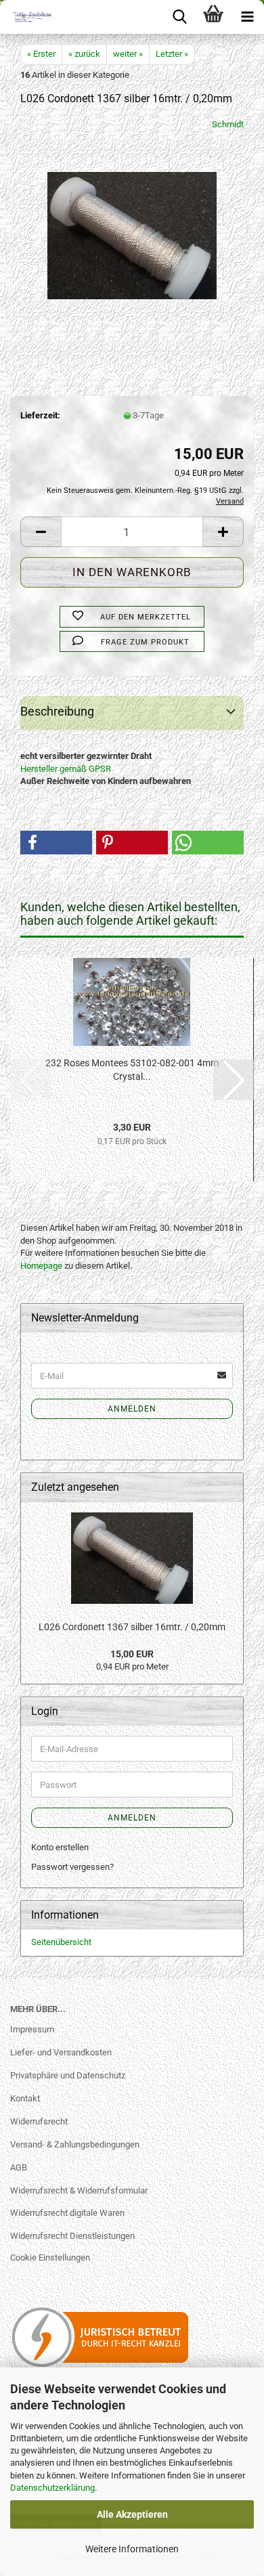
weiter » (128, 54)
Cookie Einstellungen (50, 2257)
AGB (19, 2167)
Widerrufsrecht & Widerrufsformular (79, 2190)
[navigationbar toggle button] (247, 17)
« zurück (84, 54)
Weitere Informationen (132, 2549)
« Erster (41, 54)
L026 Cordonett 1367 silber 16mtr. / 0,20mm (132, 1627)
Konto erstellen (60, 1847)
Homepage (41, 1266)
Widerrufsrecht (39, 2121)
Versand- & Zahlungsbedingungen (75, 2144)
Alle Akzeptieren (132, 2514)
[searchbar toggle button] (179, 17)
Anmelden (132, 1409)
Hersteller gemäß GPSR (66, 769)
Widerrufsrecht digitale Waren (67, 2213)
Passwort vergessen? (72, 1867)
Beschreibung (57, 711)
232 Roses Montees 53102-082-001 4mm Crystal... (132, 1070)
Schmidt (228, 124)
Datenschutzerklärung (52, 2488)
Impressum (32, 2029)
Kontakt (25, 2098)
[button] (41, 532)
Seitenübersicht (61, 1942)
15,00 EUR (132, 1654)
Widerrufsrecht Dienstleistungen (72, 2236)
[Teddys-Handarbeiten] (27, 17)
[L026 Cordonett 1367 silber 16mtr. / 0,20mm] (132, 220)
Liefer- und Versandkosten (61, 2052)
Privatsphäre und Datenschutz (68, 2075)
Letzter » (172, 54)
